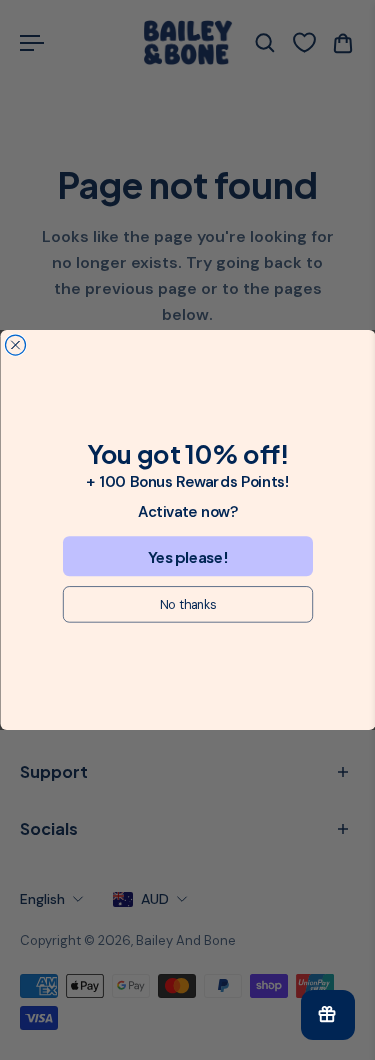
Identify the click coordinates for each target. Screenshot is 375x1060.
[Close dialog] (15, 345)
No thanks (187, 604)
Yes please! (187, 556)
